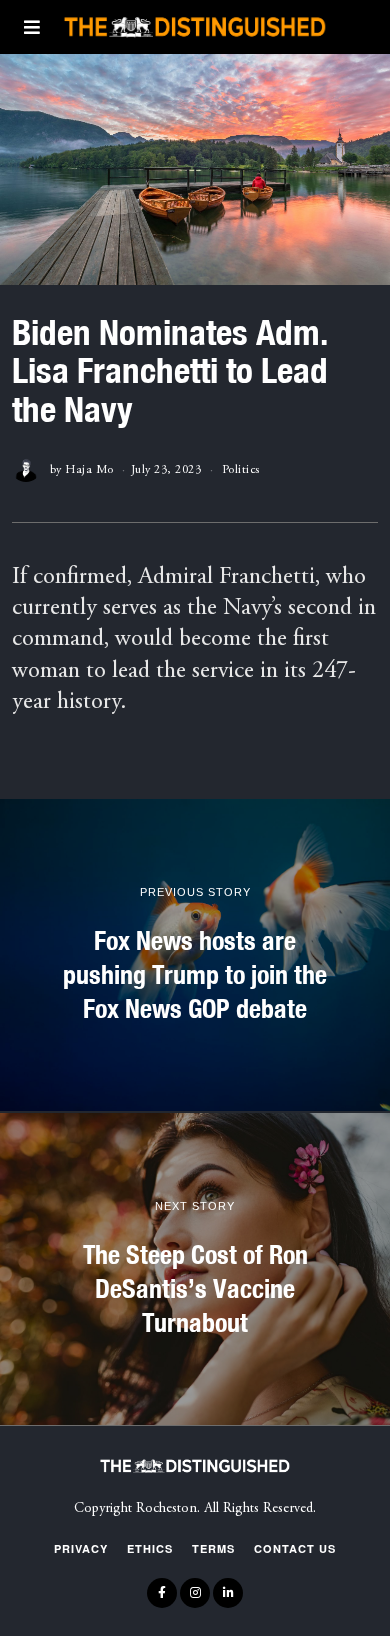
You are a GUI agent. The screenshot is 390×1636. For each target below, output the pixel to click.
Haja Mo (89, 470)
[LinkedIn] (228, 1593)
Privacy (81, 1548)
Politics (241, 470)
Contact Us (295, 1548)
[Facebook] (162, 1593)
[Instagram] (195, 1593)
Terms (213, 1548)
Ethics (150, 1548)
